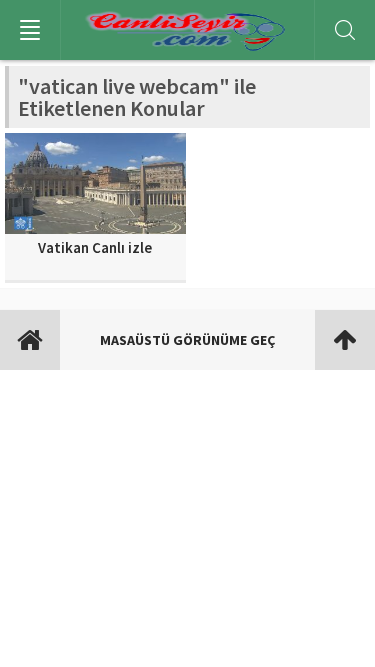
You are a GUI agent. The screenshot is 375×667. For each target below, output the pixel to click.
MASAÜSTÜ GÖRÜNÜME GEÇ (187, 340)
